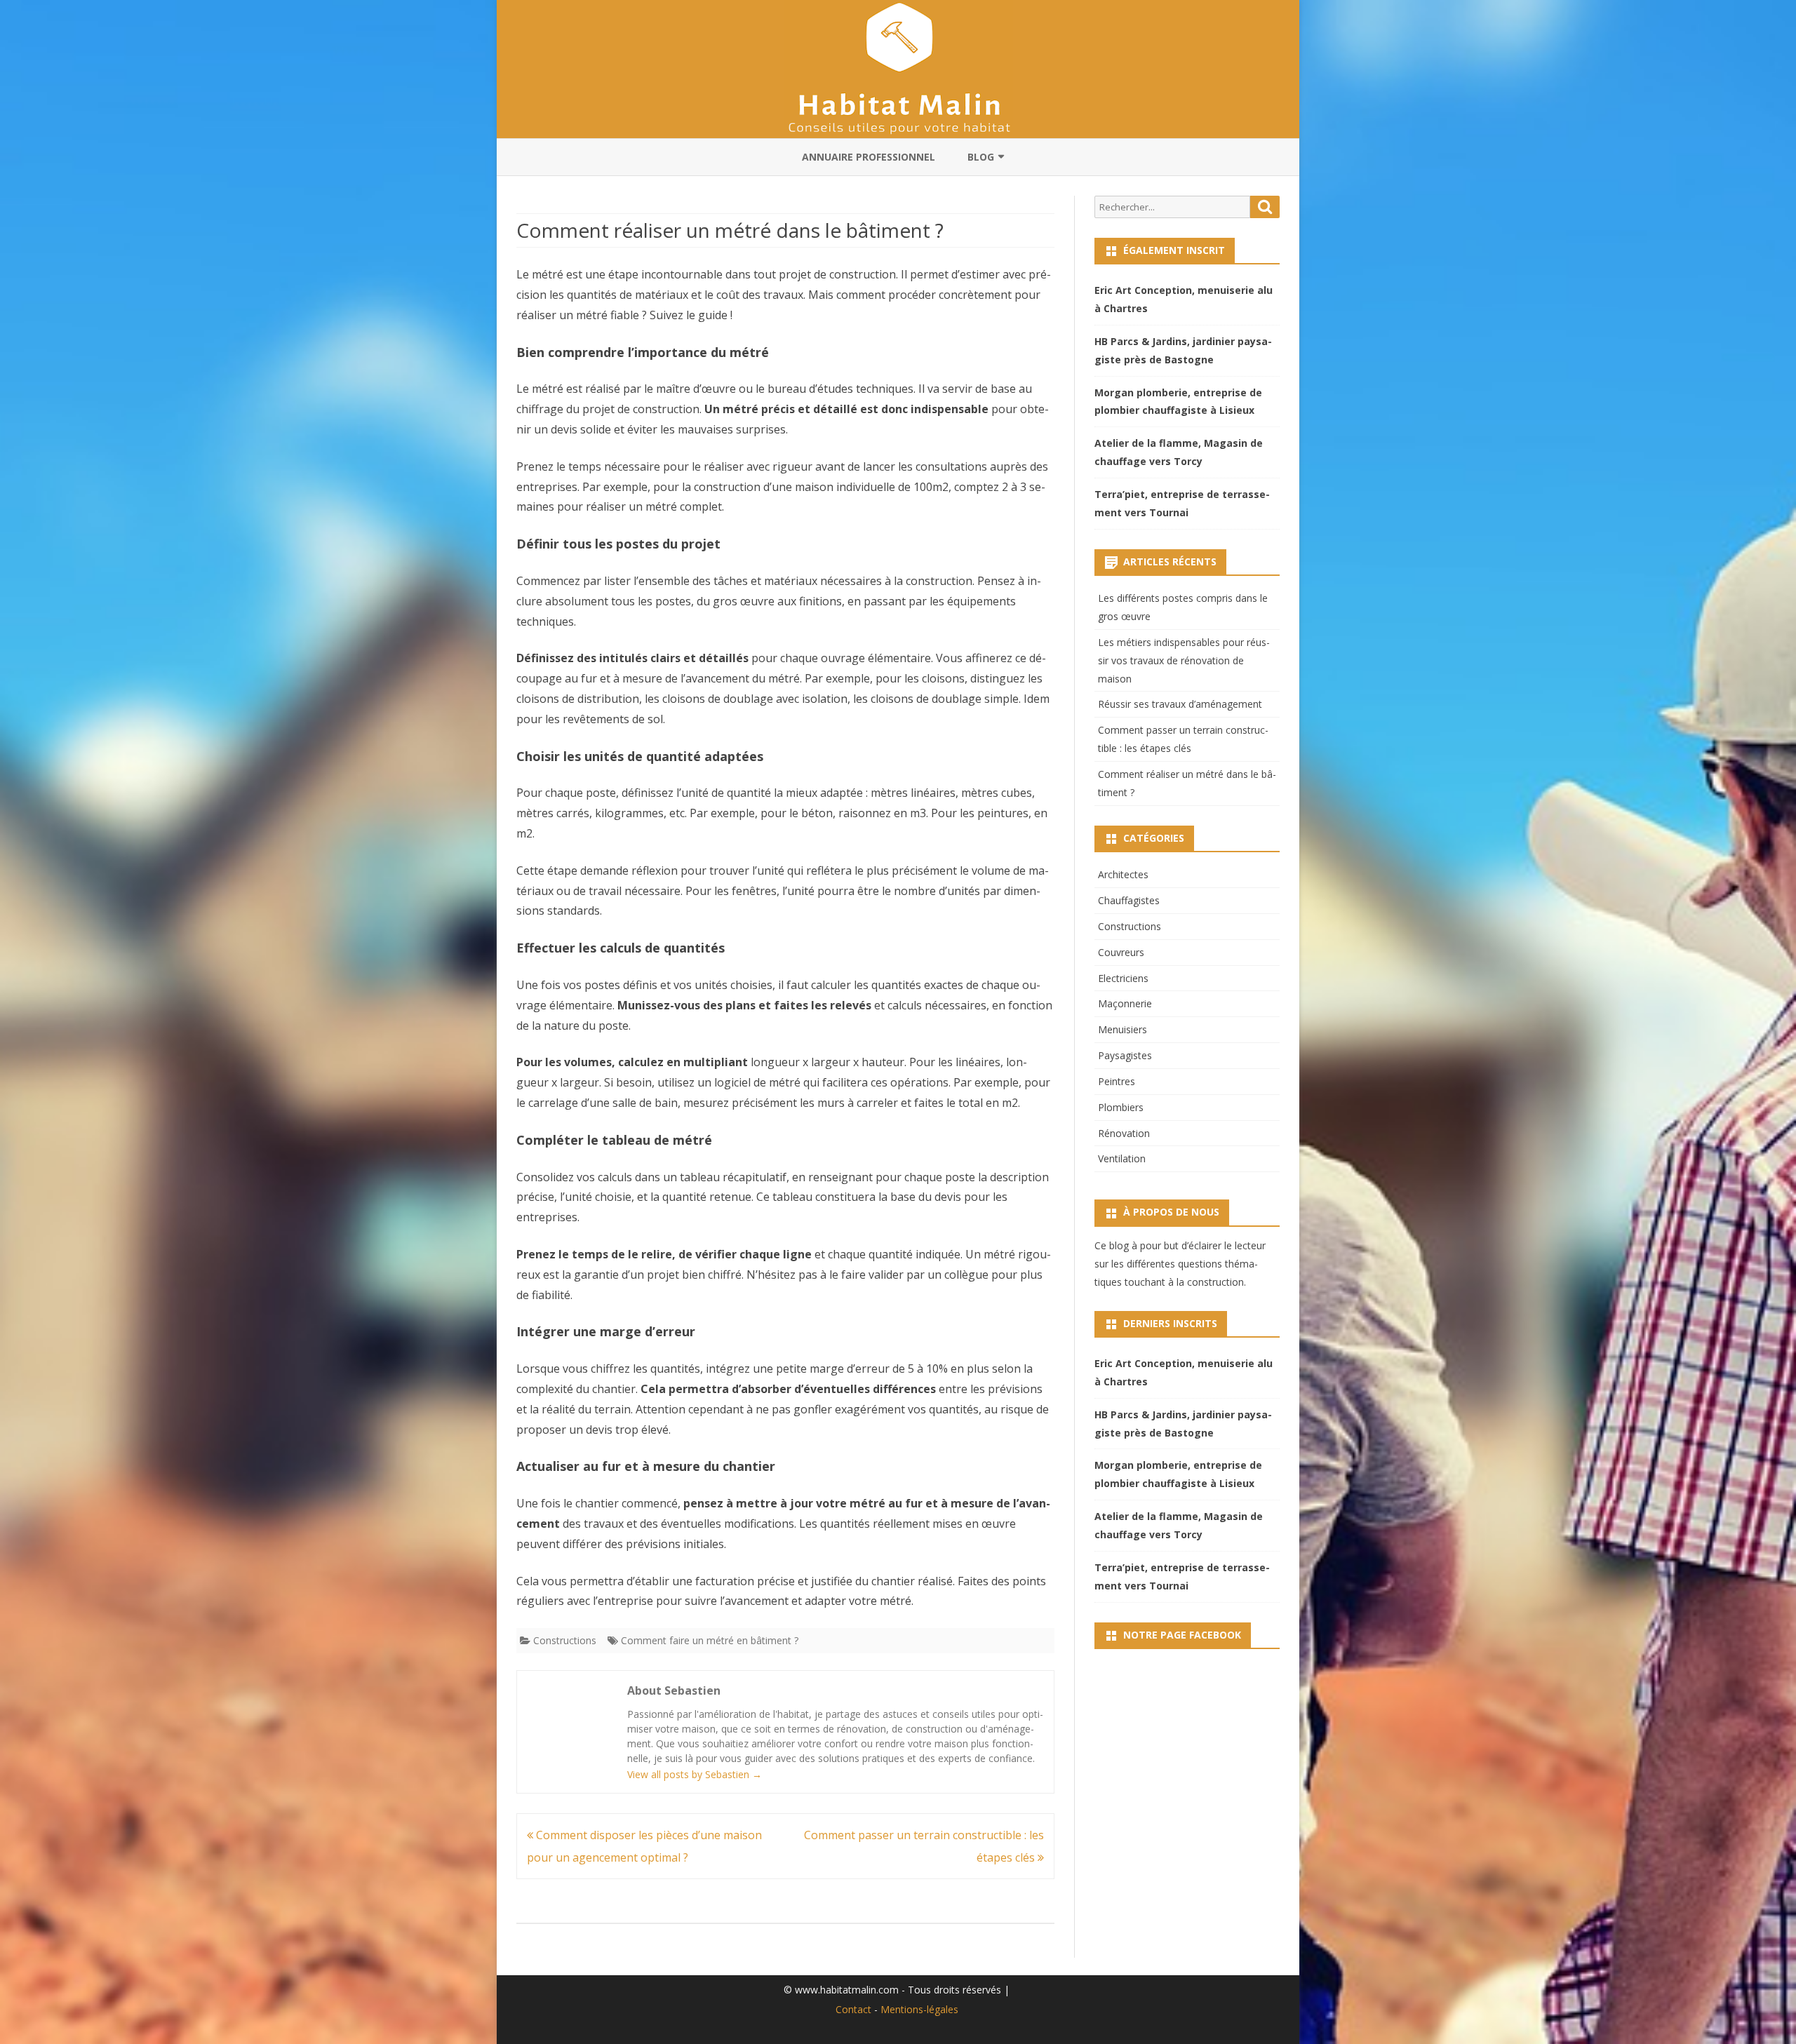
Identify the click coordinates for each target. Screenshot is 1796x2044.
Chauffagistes (1129, 900)
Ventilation (1122, 1158)
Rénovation (1124, 1133)
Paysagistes (1125, 1055)
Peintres (1117, 1081)
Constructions (565, 1640)
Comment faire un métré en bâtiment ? (710, 1640)
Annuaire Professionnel (869, 157)
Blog (981, 157)
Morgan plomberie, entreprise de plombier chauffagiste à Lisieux (1178, 402)
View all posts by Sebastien (695, 1774)
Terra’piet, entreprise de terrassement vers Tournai (1182, 503)
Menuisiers (1122, 1029)
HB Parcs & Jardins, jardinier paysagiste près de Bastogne (1183, 350)
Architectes (1123, 874)
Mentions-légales (919, 2009)
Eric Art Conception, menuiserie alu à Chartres (1184, 299)
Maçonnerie (1125, 1003)
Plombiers (1121, 1107)
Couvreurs (1121, 952)
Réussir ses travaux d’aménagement (1180, 704)
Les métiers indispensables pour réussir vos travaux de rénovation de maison (1184, 660)
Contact (853, 2009)
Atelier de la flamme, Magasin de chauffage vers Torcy (1179, 452)
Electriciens (1123, 978)
